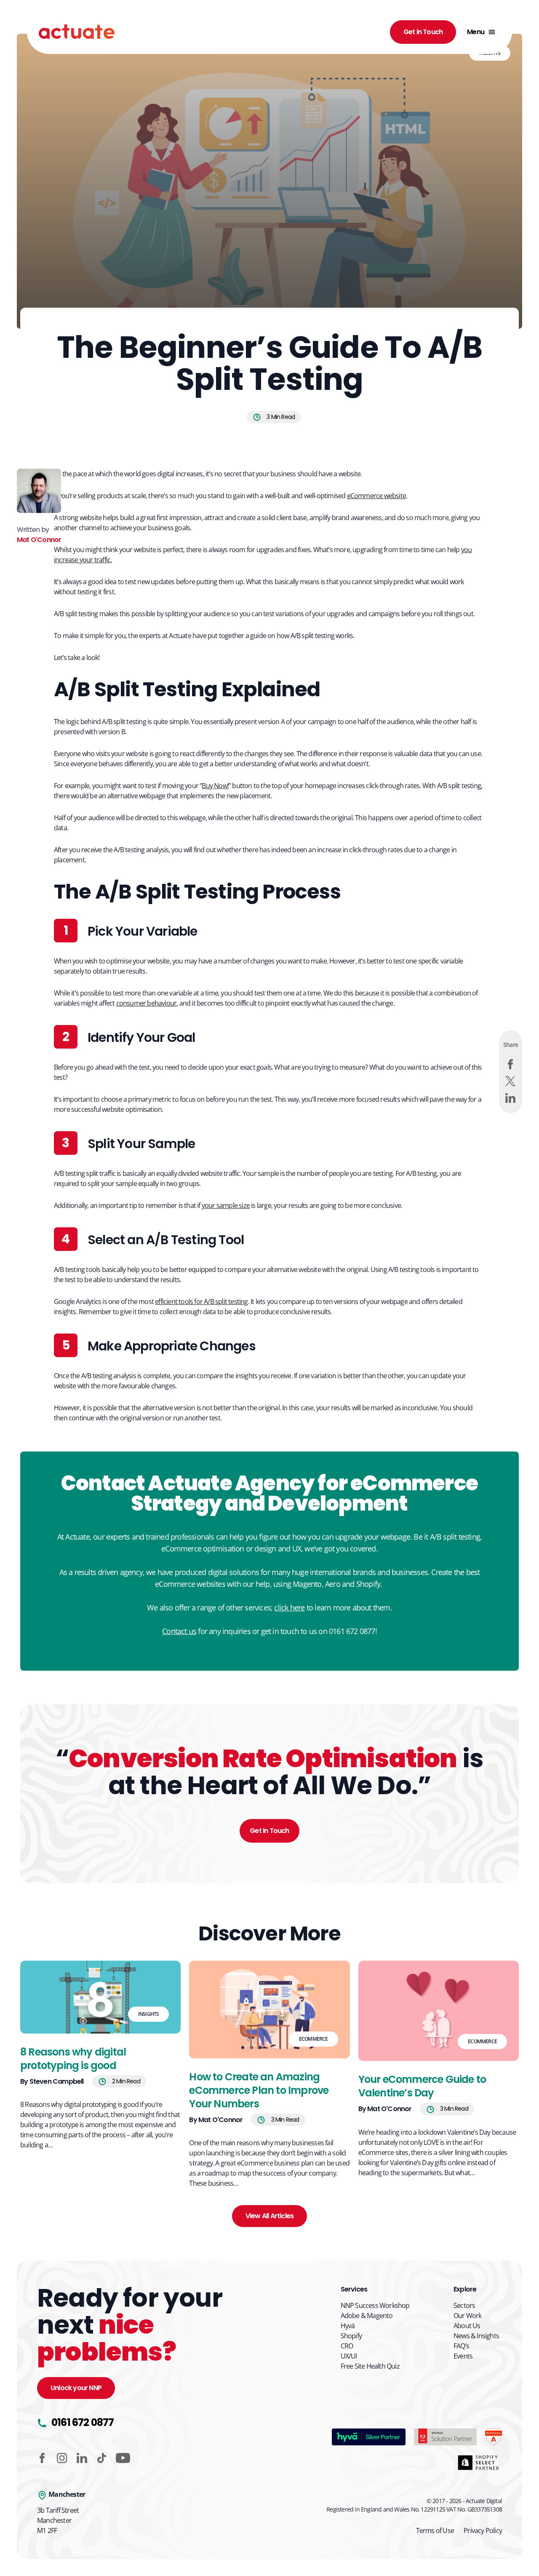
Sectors (464, 2305)
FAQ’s (461, 2346)
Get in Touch (423, 32)
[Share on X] (510, 1081)
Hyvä (348, 2326)
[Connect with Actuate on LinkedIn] (82, 2458)
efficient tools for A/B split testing (201, 1301)
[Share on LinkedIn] (510, 1098)
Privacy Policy (483, 2530)
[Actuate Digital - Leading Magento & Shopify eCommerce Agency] (77, 32)
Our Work (468, 2316)
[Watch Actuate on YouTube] (123, 2458)
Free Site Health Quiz (370, 2366)
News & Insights (476, 2336)
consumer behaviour (147, 1003)
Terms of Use (435, 2530)
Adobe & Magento (367, 2316)
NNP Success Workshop (375, 2305)
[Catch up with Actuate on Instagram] (62, 2458)
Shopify (351, 2336)
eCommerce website (376, 496)
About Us (467, 2326)
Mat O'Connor (39, 540)
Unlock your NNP (76, 2388)
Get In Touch (269, 1831)
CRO (347, 2346)
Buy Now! (215, 786)
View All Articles (269, 2216)
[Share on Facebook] (510, 1064)
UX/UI (349, 2356)
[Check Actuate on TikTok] (102, 2458)
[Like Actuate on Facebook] (42, 2458)
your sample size (226, 1205)
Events (463, 2356)
